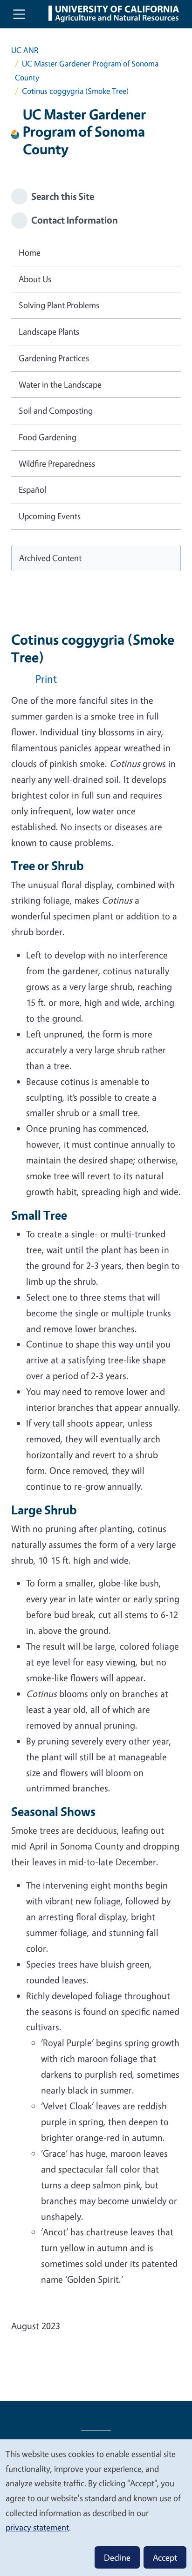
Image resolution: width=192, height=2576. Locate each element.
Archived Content (50, 558)
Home (30, 252)
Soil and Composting (56, 410)
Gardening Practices (54, 358)
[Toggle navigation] (19, 14)
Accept (165, 2557)
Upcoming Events (50, 516)
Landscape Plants (49, 331)
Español (32, 489)
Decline (117, 2557)
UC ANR (25, 50)
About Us (35, 279)
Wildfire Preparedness (57, 463)
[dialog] (96, 2507)
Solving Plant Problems (59, 305)
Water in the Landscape (60, 384)
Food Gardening (48, 437)
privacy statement (37, 2527)
